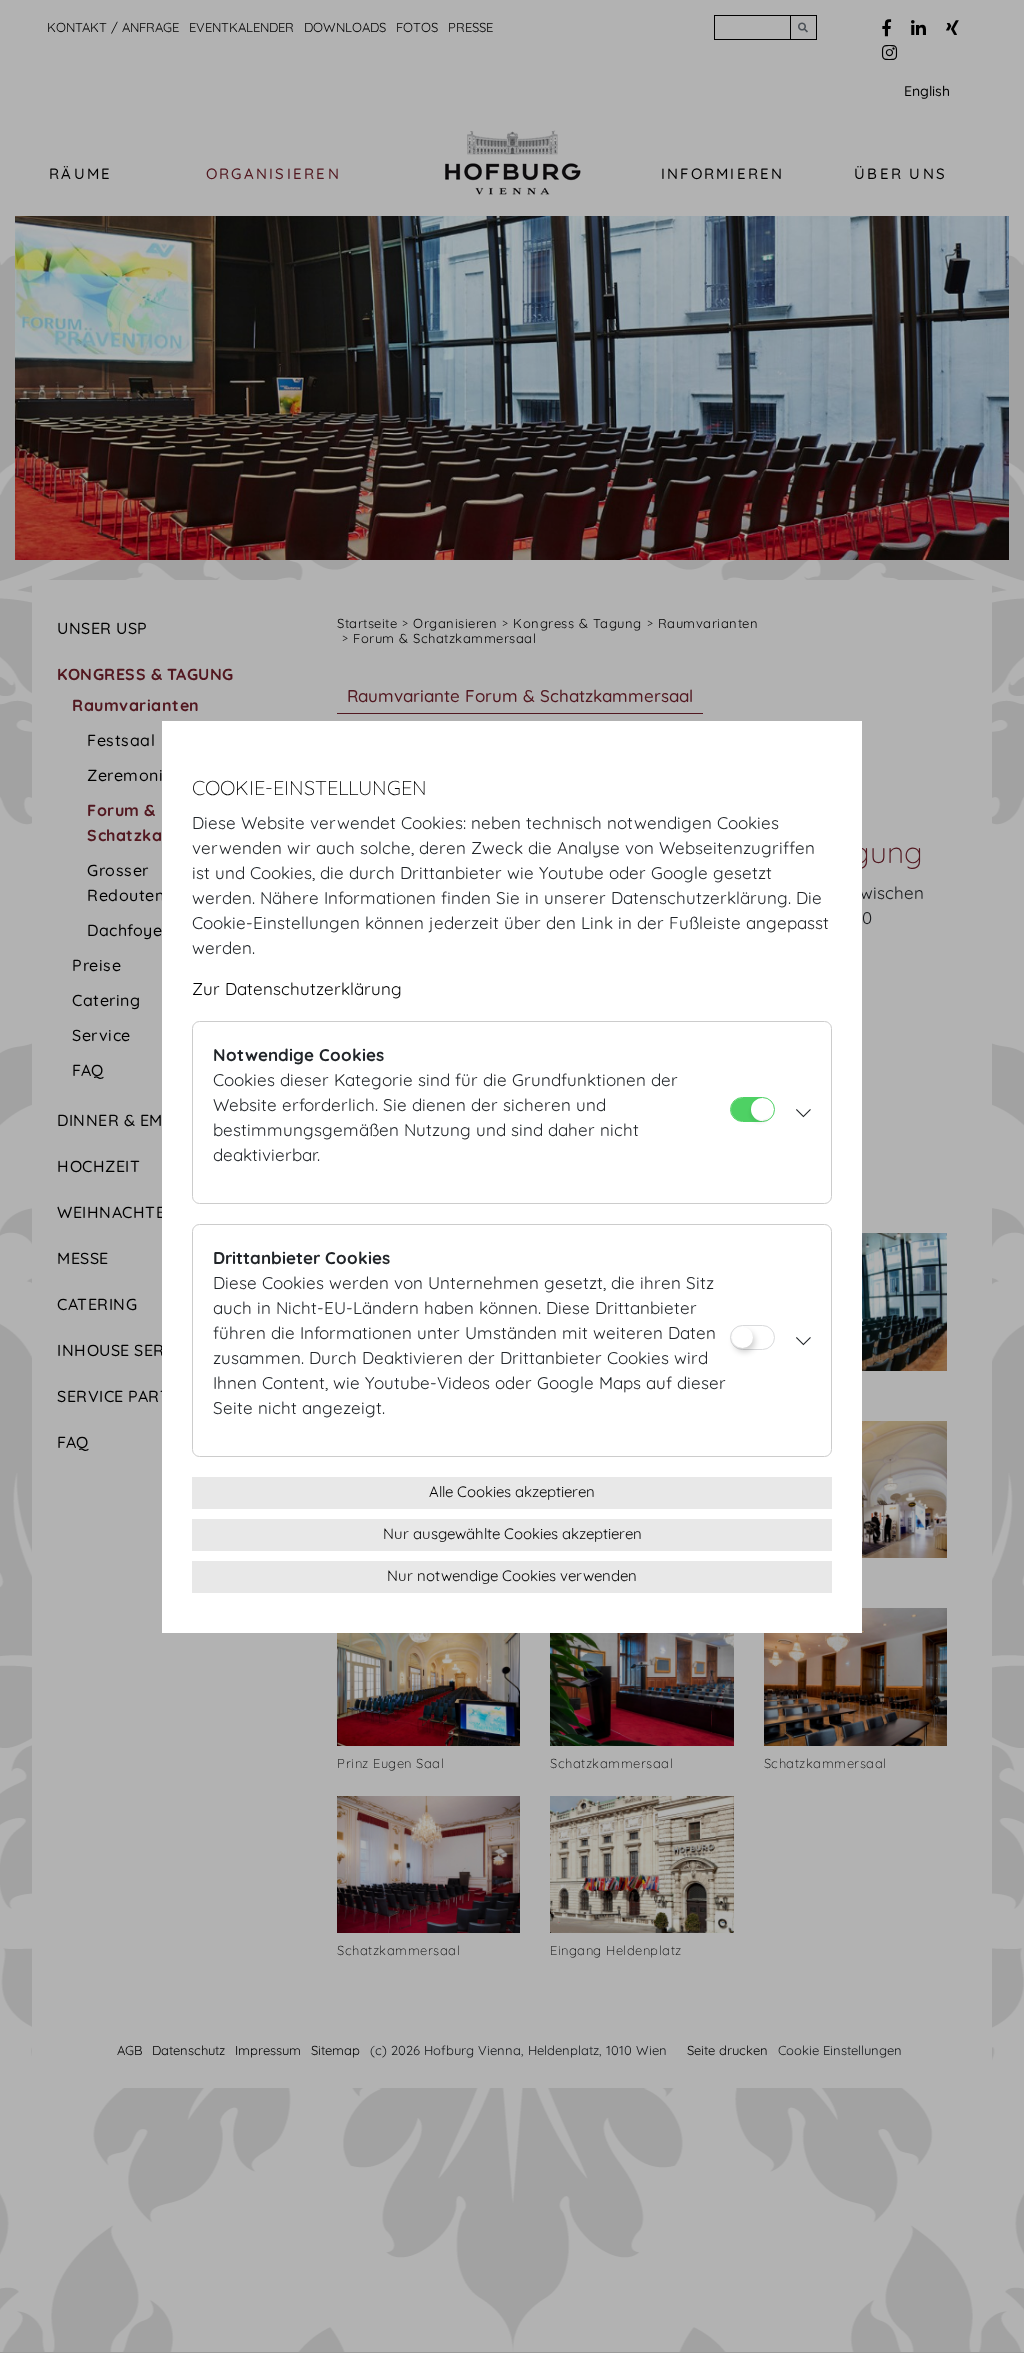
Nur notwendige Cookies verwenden (512, 1575)
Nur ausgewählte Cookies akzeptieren (512, 1533)
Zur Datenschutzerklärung (297, 988)
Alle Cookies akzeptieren (512, 1491)
